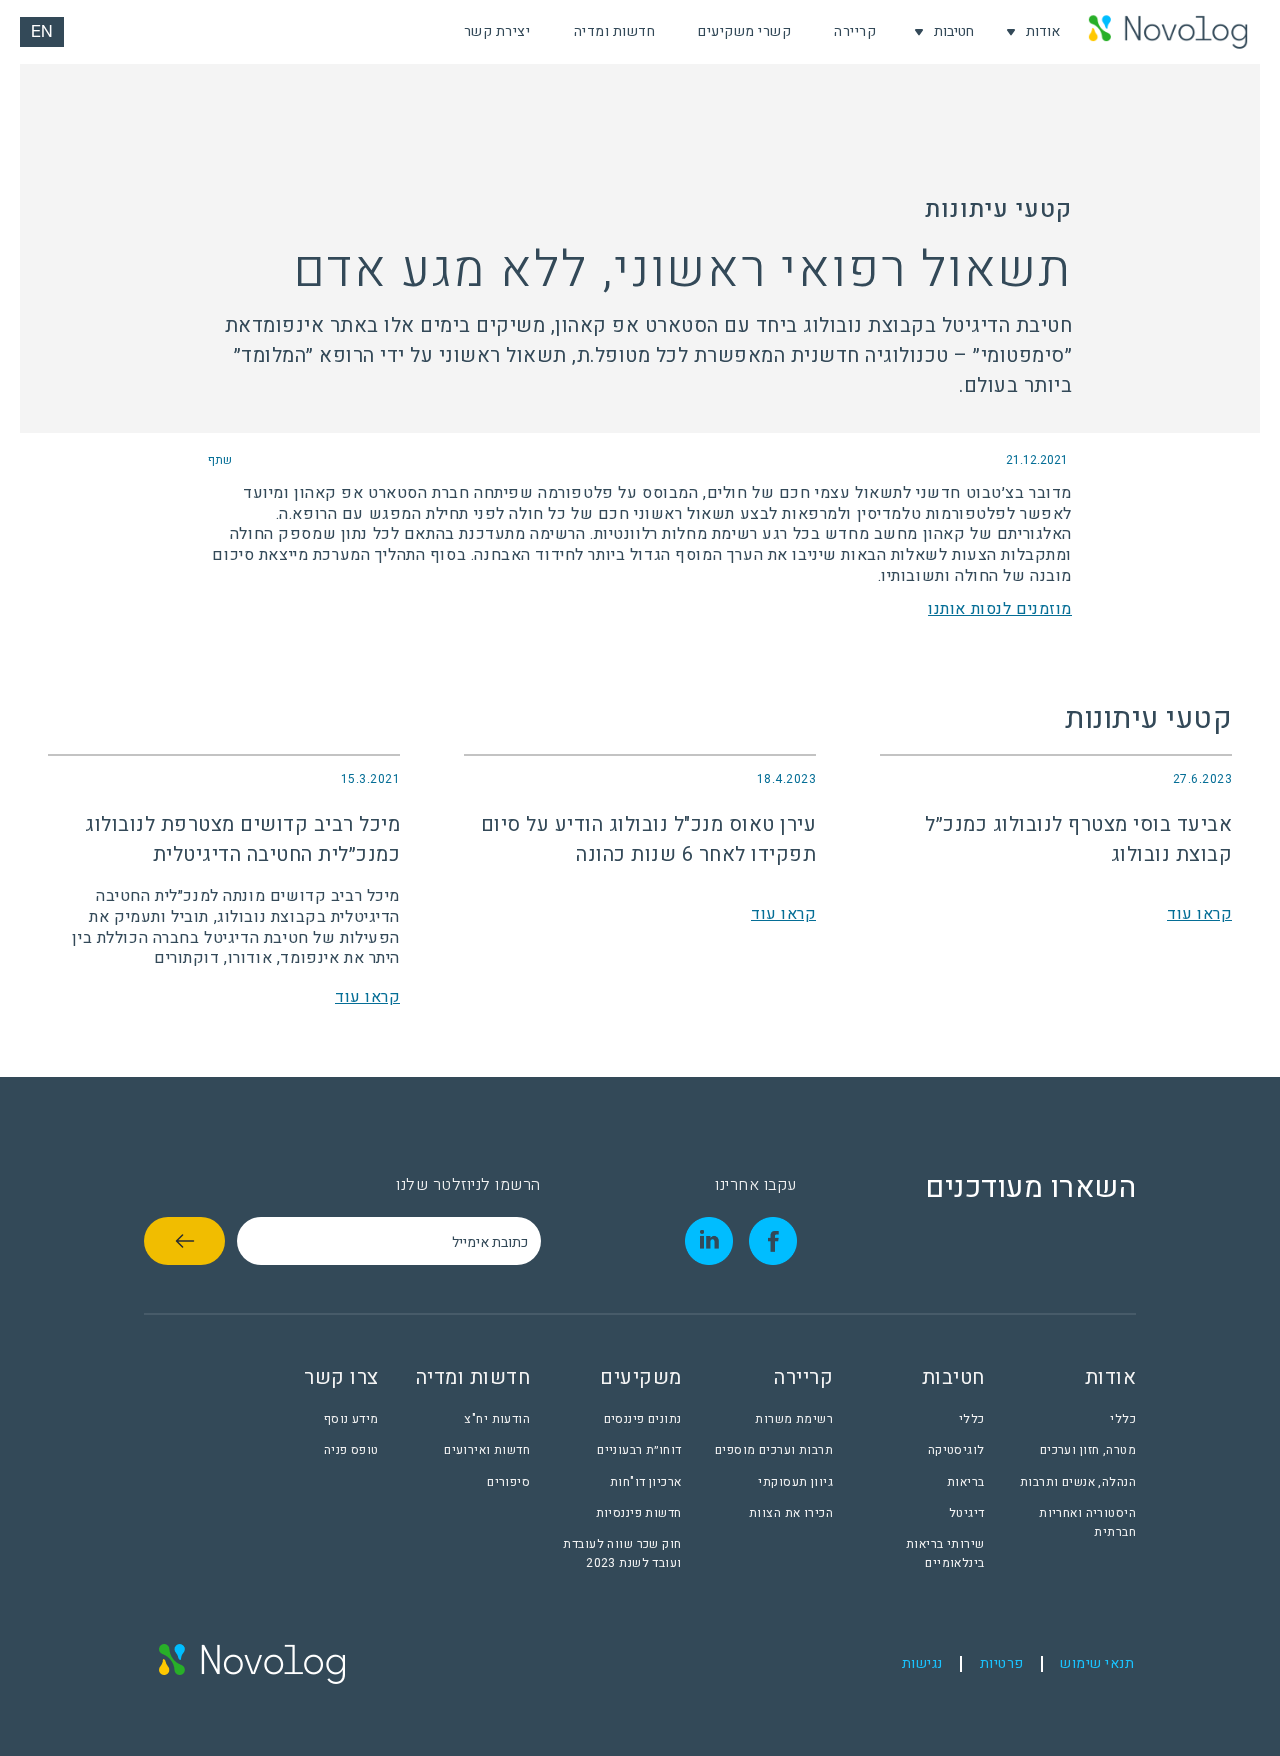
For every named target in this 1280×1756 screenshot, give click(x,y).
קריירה (855, 31)
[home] (1168, 32)
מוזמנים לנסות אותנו (1000, 609)
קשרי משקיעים (744, 31)
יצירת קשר (497, 31)
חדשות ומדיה (615, 31)
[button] (1033, 32)
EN (42, 34)
